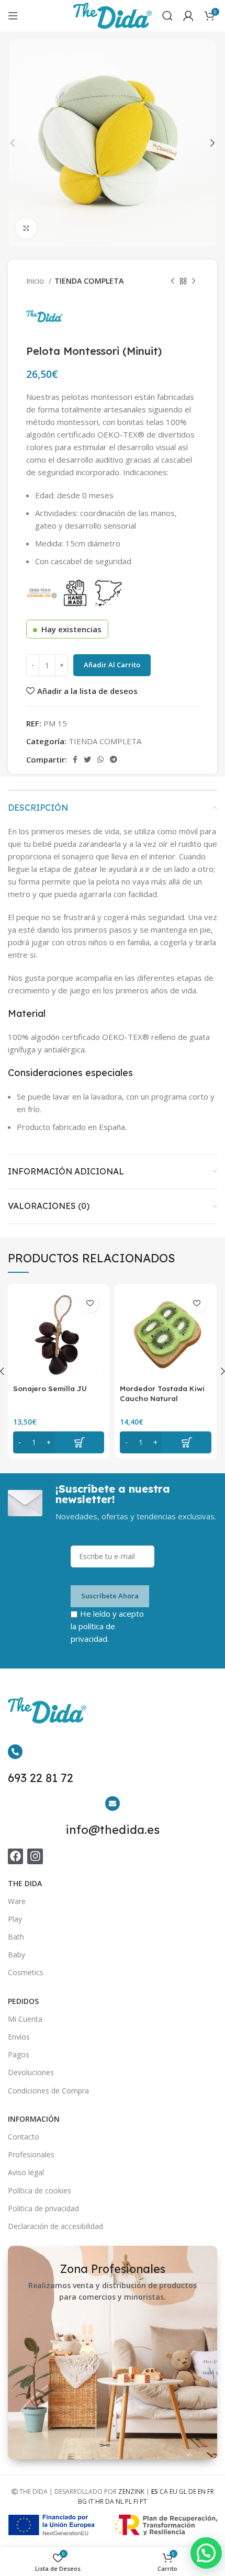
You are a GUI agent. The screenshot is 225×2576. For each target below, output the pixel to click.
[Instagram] (35, 1856)
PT (143, 2501)
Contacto (24, 2137)
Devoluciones (31, 2072)
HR (99, 2501)
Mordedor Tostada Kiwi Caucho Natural (162, 1393)
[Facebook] (15, 1856)
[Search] (167, 16)
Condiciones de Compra (48, 2091)
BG (82, 2501)
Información (34, 2119)
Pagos (19, 2054)
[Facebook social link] (75, 759)
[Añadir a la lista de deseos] (90, 1303)
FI (136, 2501)
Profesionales (31, 2154)
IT (91, 2501)
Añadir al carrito (112, 665)
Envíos (19, 2037)
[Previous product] (173, 281)
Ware (17, 1901)
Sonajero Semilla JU (50, 1388)
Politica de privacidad (43, 2208)
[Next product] (194, 281)
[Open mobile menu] (13, 16)
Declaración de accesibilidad (55, 2226)
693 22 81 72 (41, 1778)
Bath (16, 1937)
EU (173, 2491)
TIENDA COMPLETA (89, 281)
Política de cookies (40, 2191)
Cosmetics (26, 1972)
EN (202, 2491)
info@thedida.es (113, 1830)
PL (128, 2501)
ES (155, 2491)
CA (164, 2491)
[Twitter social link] (87, 759)
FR (211, 2491)
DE (192, 2491)
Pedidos (23, 2001)
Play (15, 1919)
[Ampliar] (26, 228)
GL (183, 2491)
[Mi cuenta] (188, 16)
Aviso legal (26, 2172)
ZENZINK (131, 2491)
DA (110, 2501)
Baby (16, 1955)
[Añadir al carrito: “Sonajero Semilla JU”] (59, 1442)
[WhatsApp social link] (100, 759)
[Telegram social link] (114, 759)
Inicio (36, 281)
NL (120, 2501)
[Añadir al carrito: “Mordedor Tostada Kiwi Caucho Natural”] (165, 1442)
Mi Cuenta (25, 2019)
